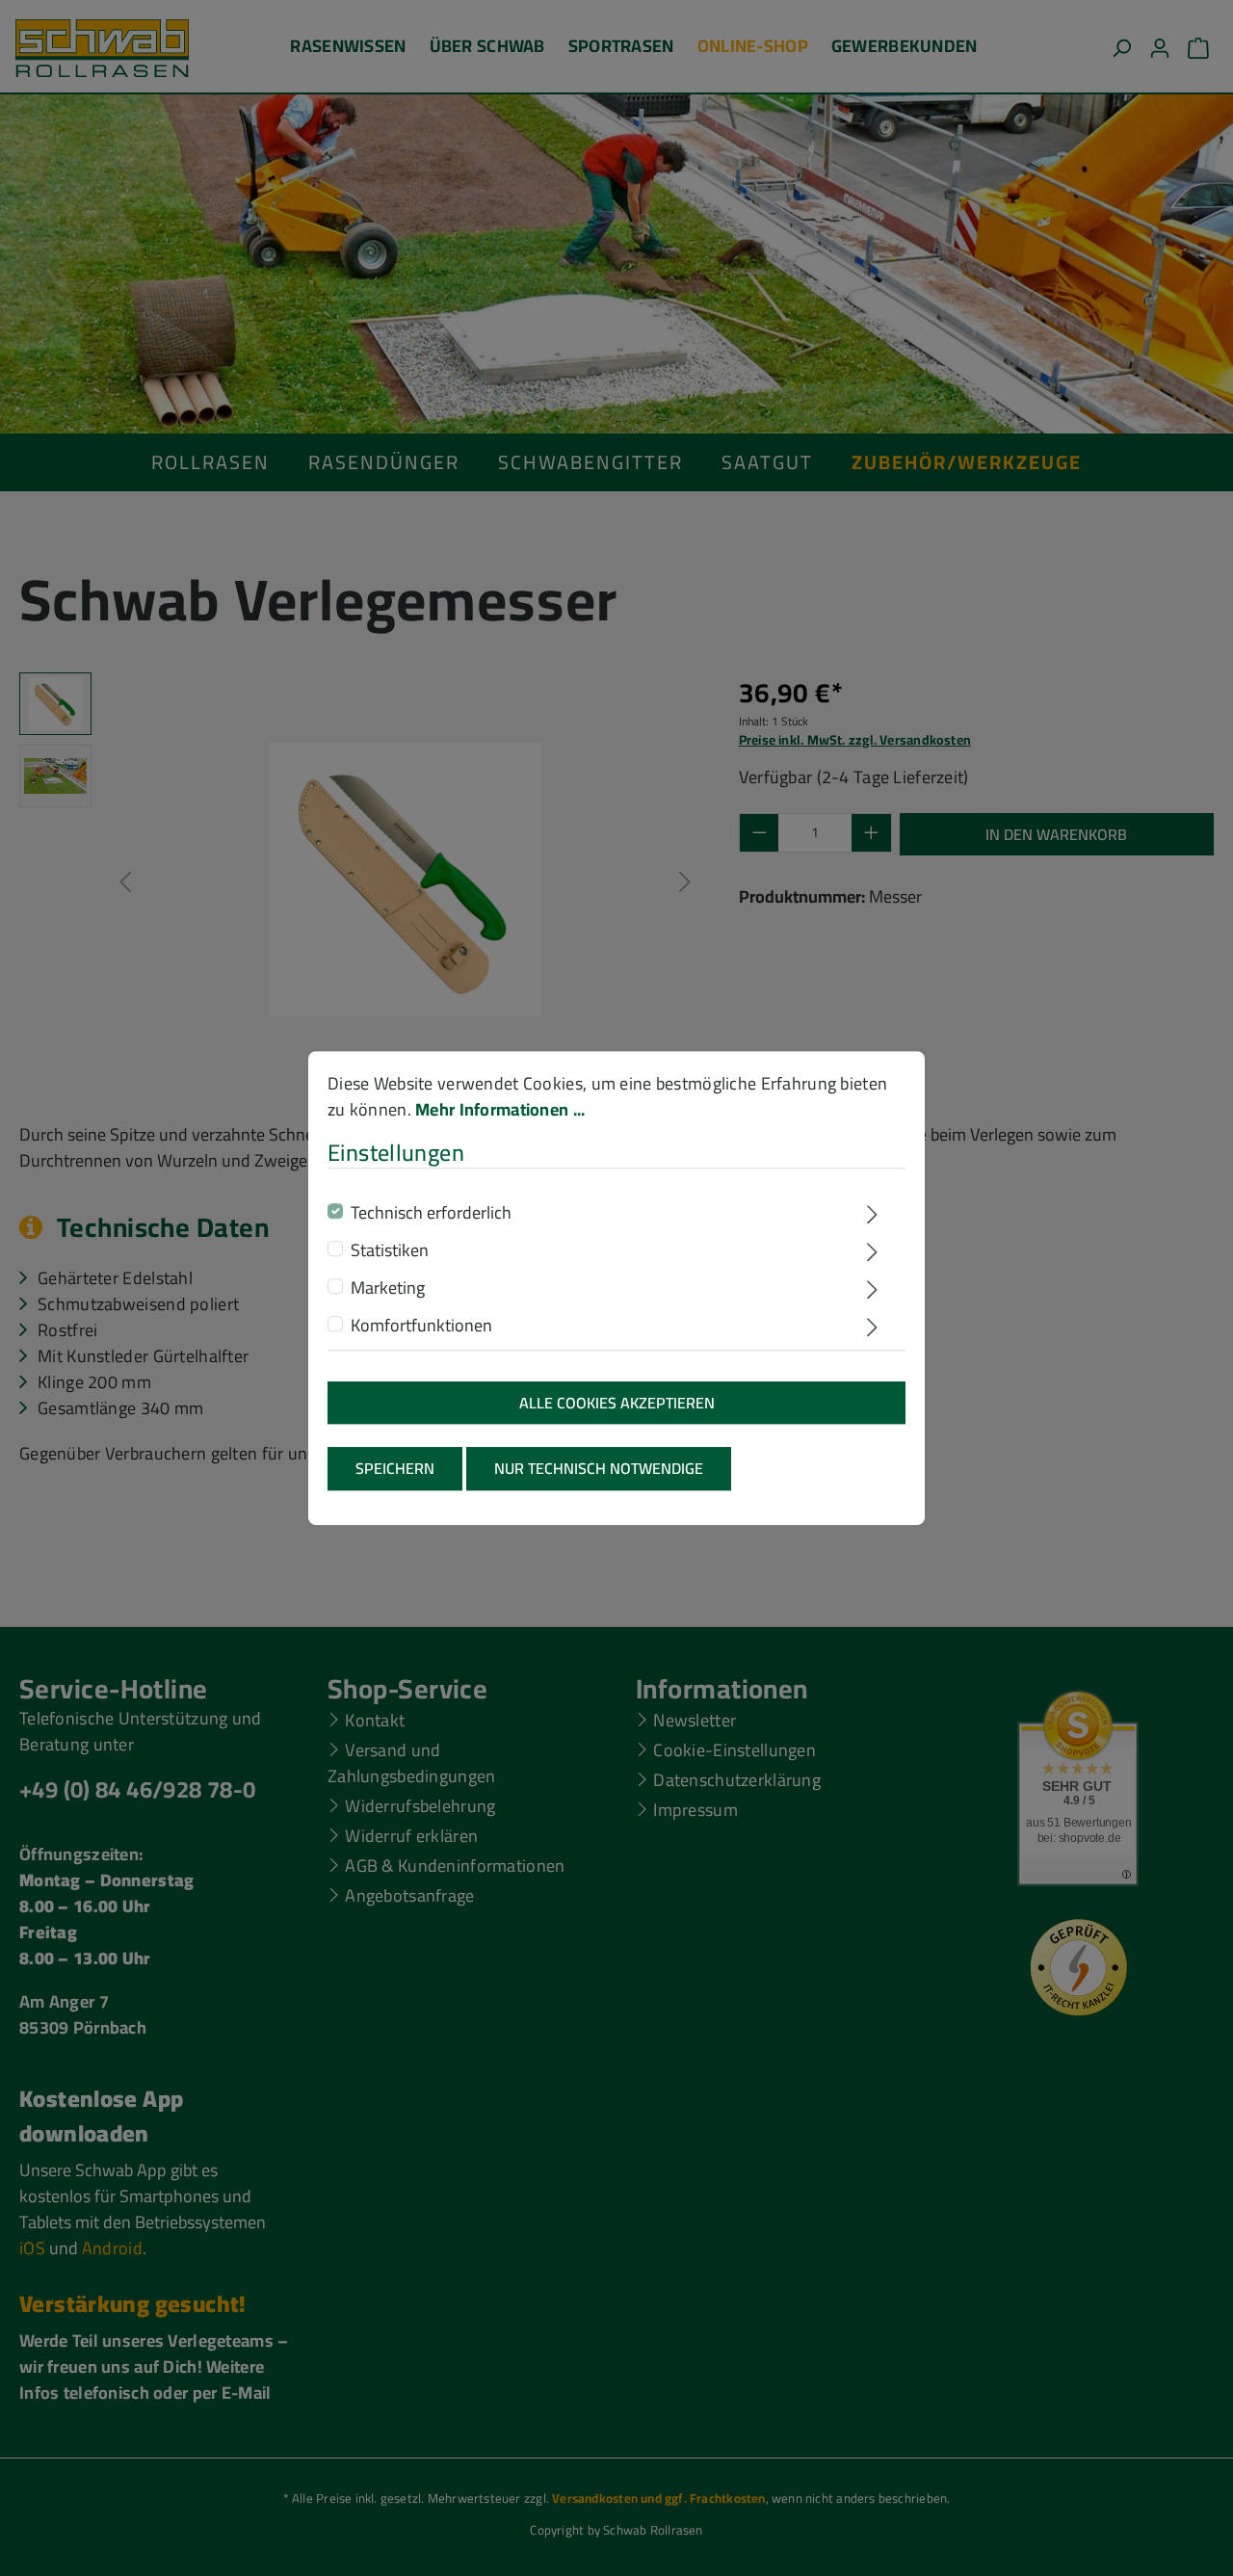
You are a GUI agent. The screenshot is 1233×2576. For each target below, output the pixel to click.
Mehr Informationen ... (500, 1109)
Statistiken (390, 1250)
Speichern (395, 1468)
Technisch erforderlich (431, 1212)
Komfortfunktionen (421, 1325)
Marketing (388, 1288)
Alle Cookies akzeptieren (617, 1403)
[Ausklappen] (872, 1215)
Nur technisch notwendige (599, 1468)
